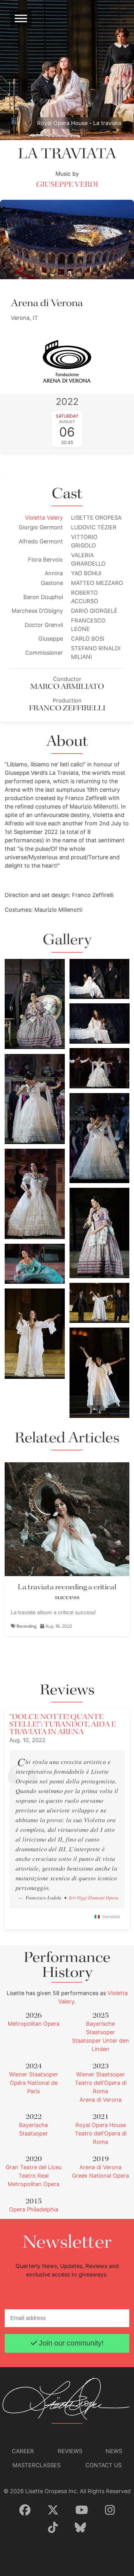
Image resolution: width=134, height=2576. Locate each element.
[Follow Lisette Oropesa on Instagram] (110, 2510)
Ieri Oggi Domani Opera (94, 1897)
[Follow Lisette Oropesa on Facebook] (25, 2510)
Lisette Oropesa (25, 1126)
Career (23, 2451)
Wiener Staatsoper (33, 2074)
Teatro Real (33, 2176)
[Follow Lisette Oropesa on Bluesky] (80, 2528)
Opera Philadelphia (34, 2209)
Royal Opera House (101, 2125)
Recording (26, 1626)
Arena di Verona (100, 2100)
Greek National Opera (100, 2176)
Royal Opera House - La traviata (79, 123)
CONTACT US (103, 2465)
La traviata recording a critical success (67, 1592)
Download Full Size (45, 1040)
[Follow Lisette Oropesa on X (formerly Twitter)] (53, 2510)
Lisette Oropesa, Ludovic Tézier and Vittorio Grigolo (98, 970)
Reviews (70, 2451)
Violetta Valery (44, 518)
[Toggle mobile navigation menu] (21, 18)
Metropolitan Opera (34, 2024)
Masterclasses (36, 2465)
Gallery (67, 940)
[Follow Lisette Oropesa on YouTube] (82, 2510)
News (114, 2451)
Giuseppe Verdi (67, 185)
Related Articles (67, 1438)
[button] (35, 1003)
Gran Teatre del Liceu (34, 2167)
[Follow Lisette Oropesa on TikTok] (53, 2528)
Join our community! (70, 2343)
